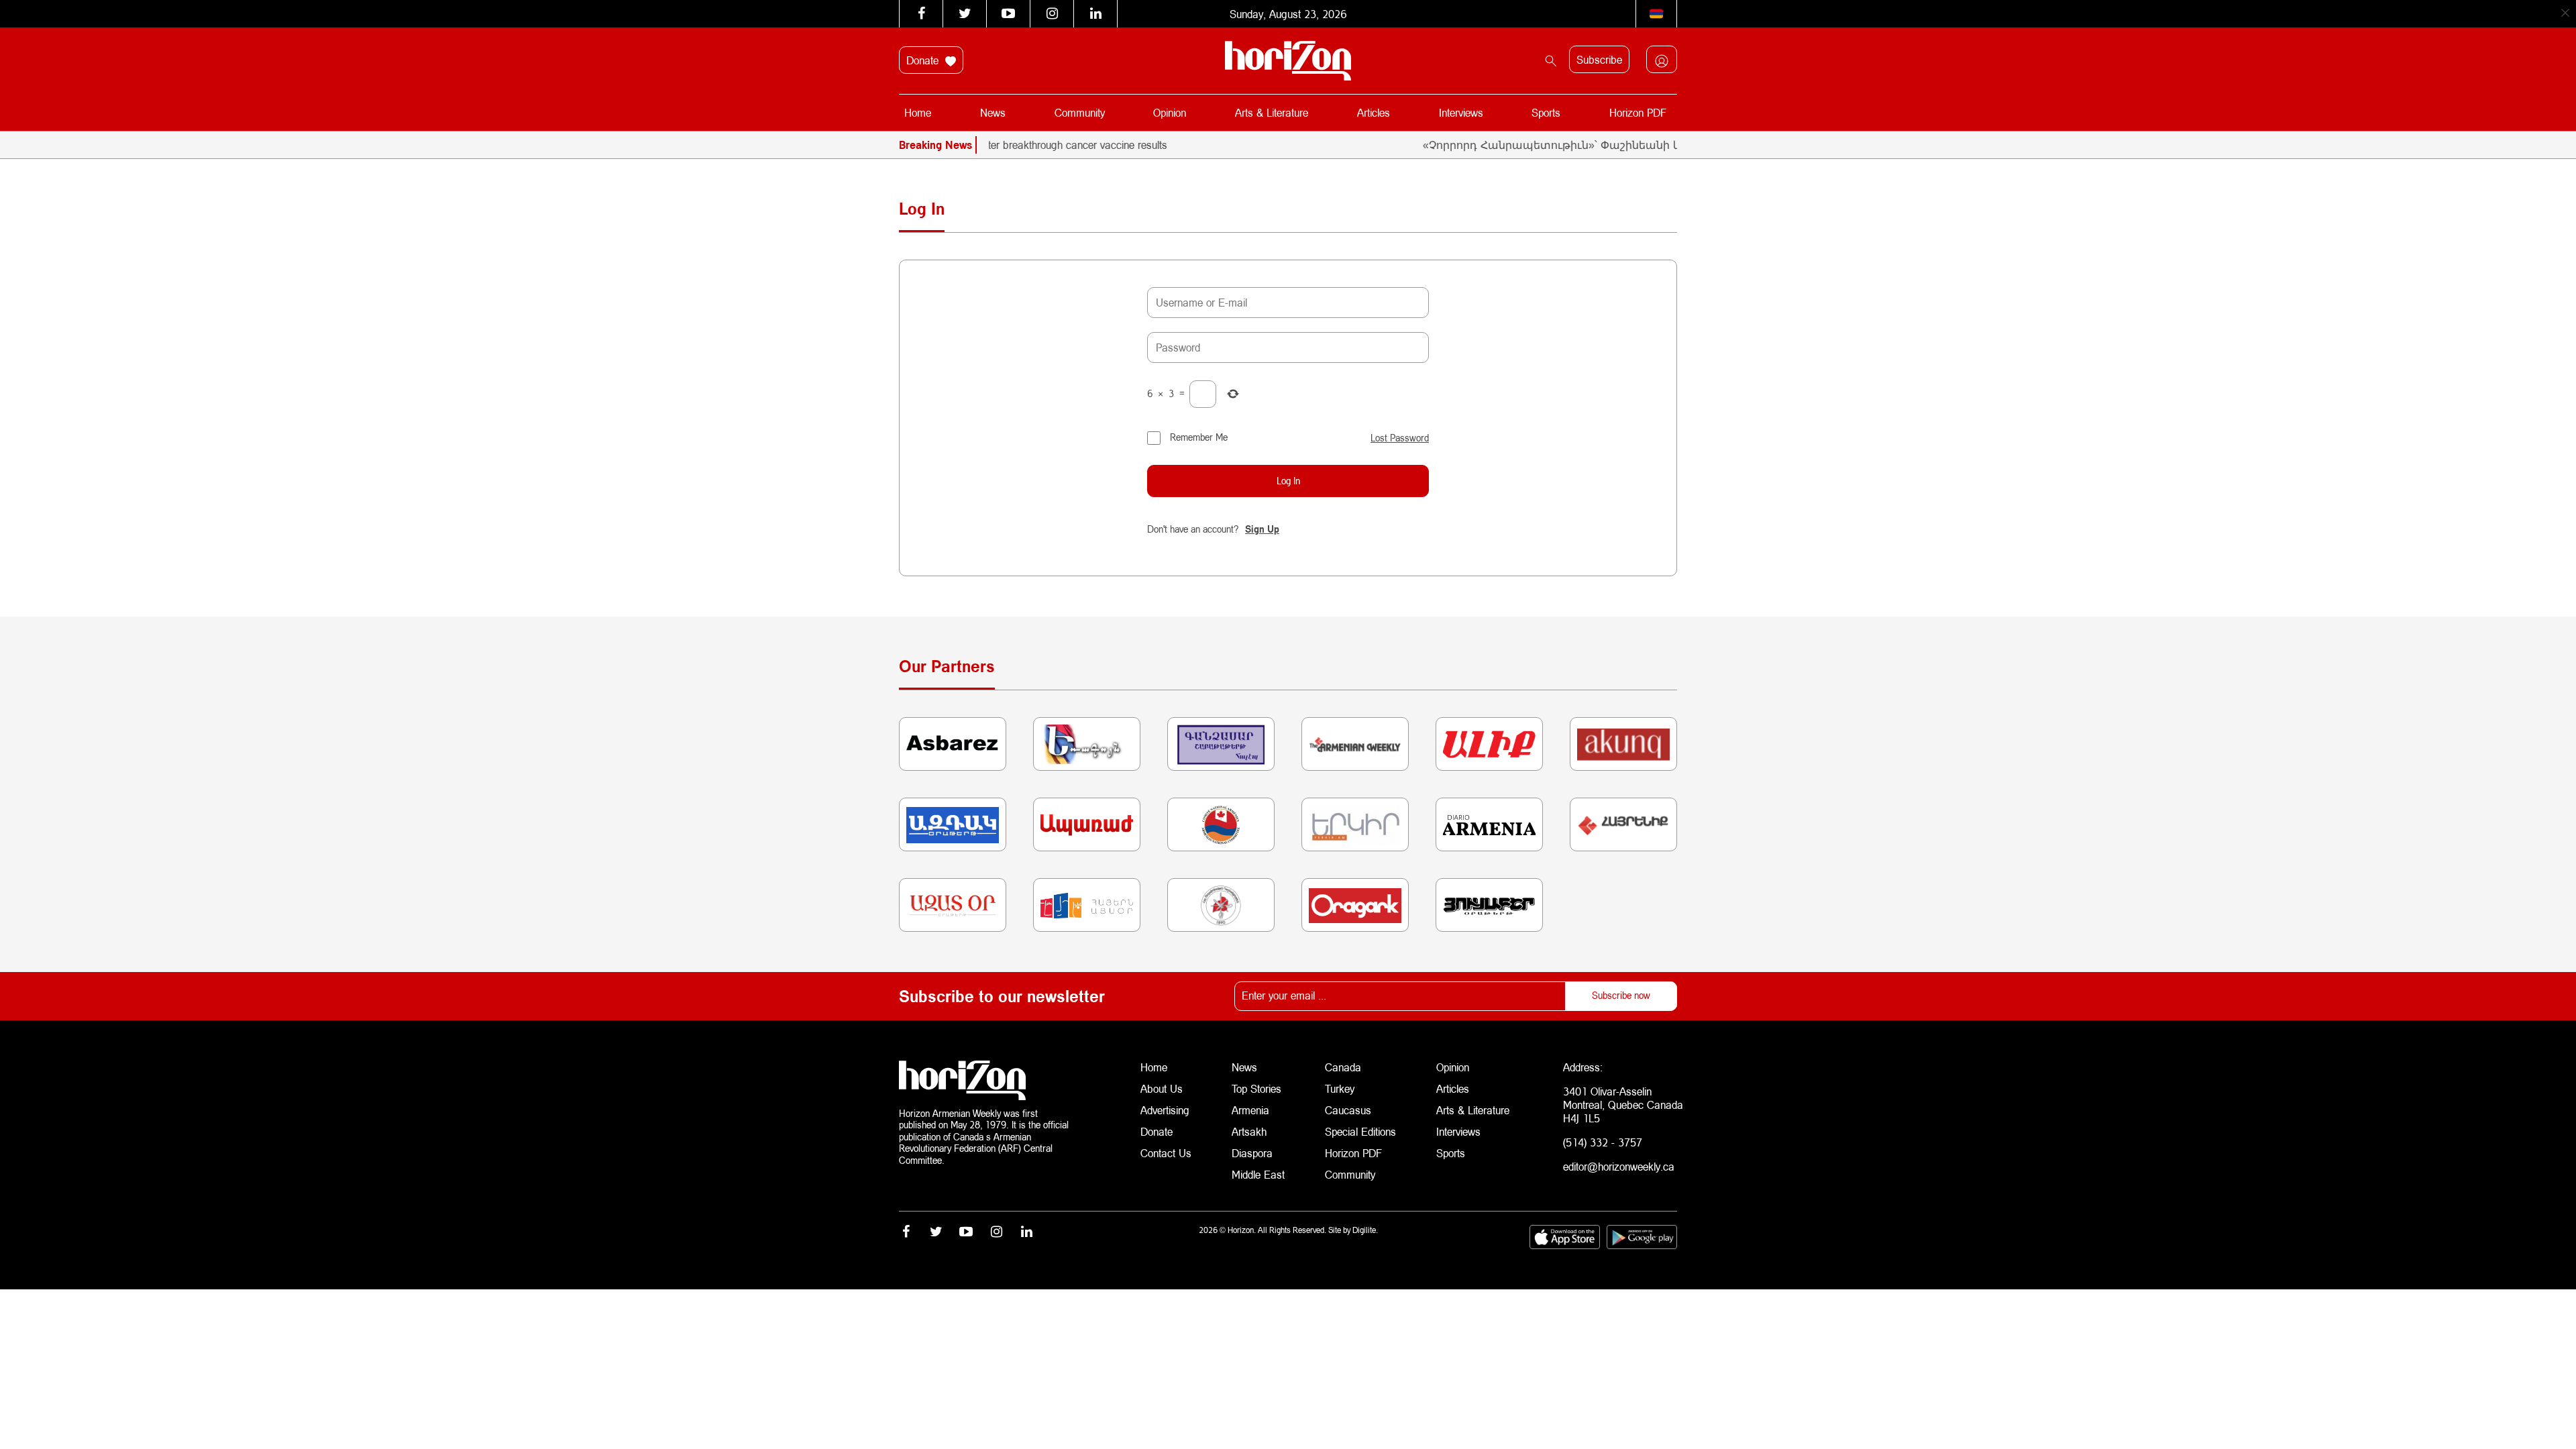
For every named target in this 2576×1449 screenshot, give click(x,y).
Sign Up (1262, 529)
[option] (1036, 145)
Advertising (1165, 1110)
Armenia (1250, 1110)
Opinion (1170, 112)
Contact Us (1166, 1153)
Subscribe (1599, 59)
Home (918, 112)
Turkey (1340, 1088)
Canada (1343, 1067)
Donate (924, 60)
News (993, 112)
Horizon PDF (1638, 112)
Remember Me (1199, 437)
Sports (1546, 112)
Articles (1374, 112)
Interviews (1461, 112)
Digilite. (1365, 1230)
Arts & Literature (1272, 112)
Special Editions (1360, 1131)
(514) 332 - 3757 (1603, 1142)
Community (1080, 112)
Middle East (1258, 1174)
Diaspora (1252, 1153)
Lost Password (1400, 438)
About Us (1162, 1088)
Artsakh (1249, 1131)
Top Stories (1256, 1088)
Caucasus (1348, 1110)
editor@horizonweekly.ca (1619, 1166)
